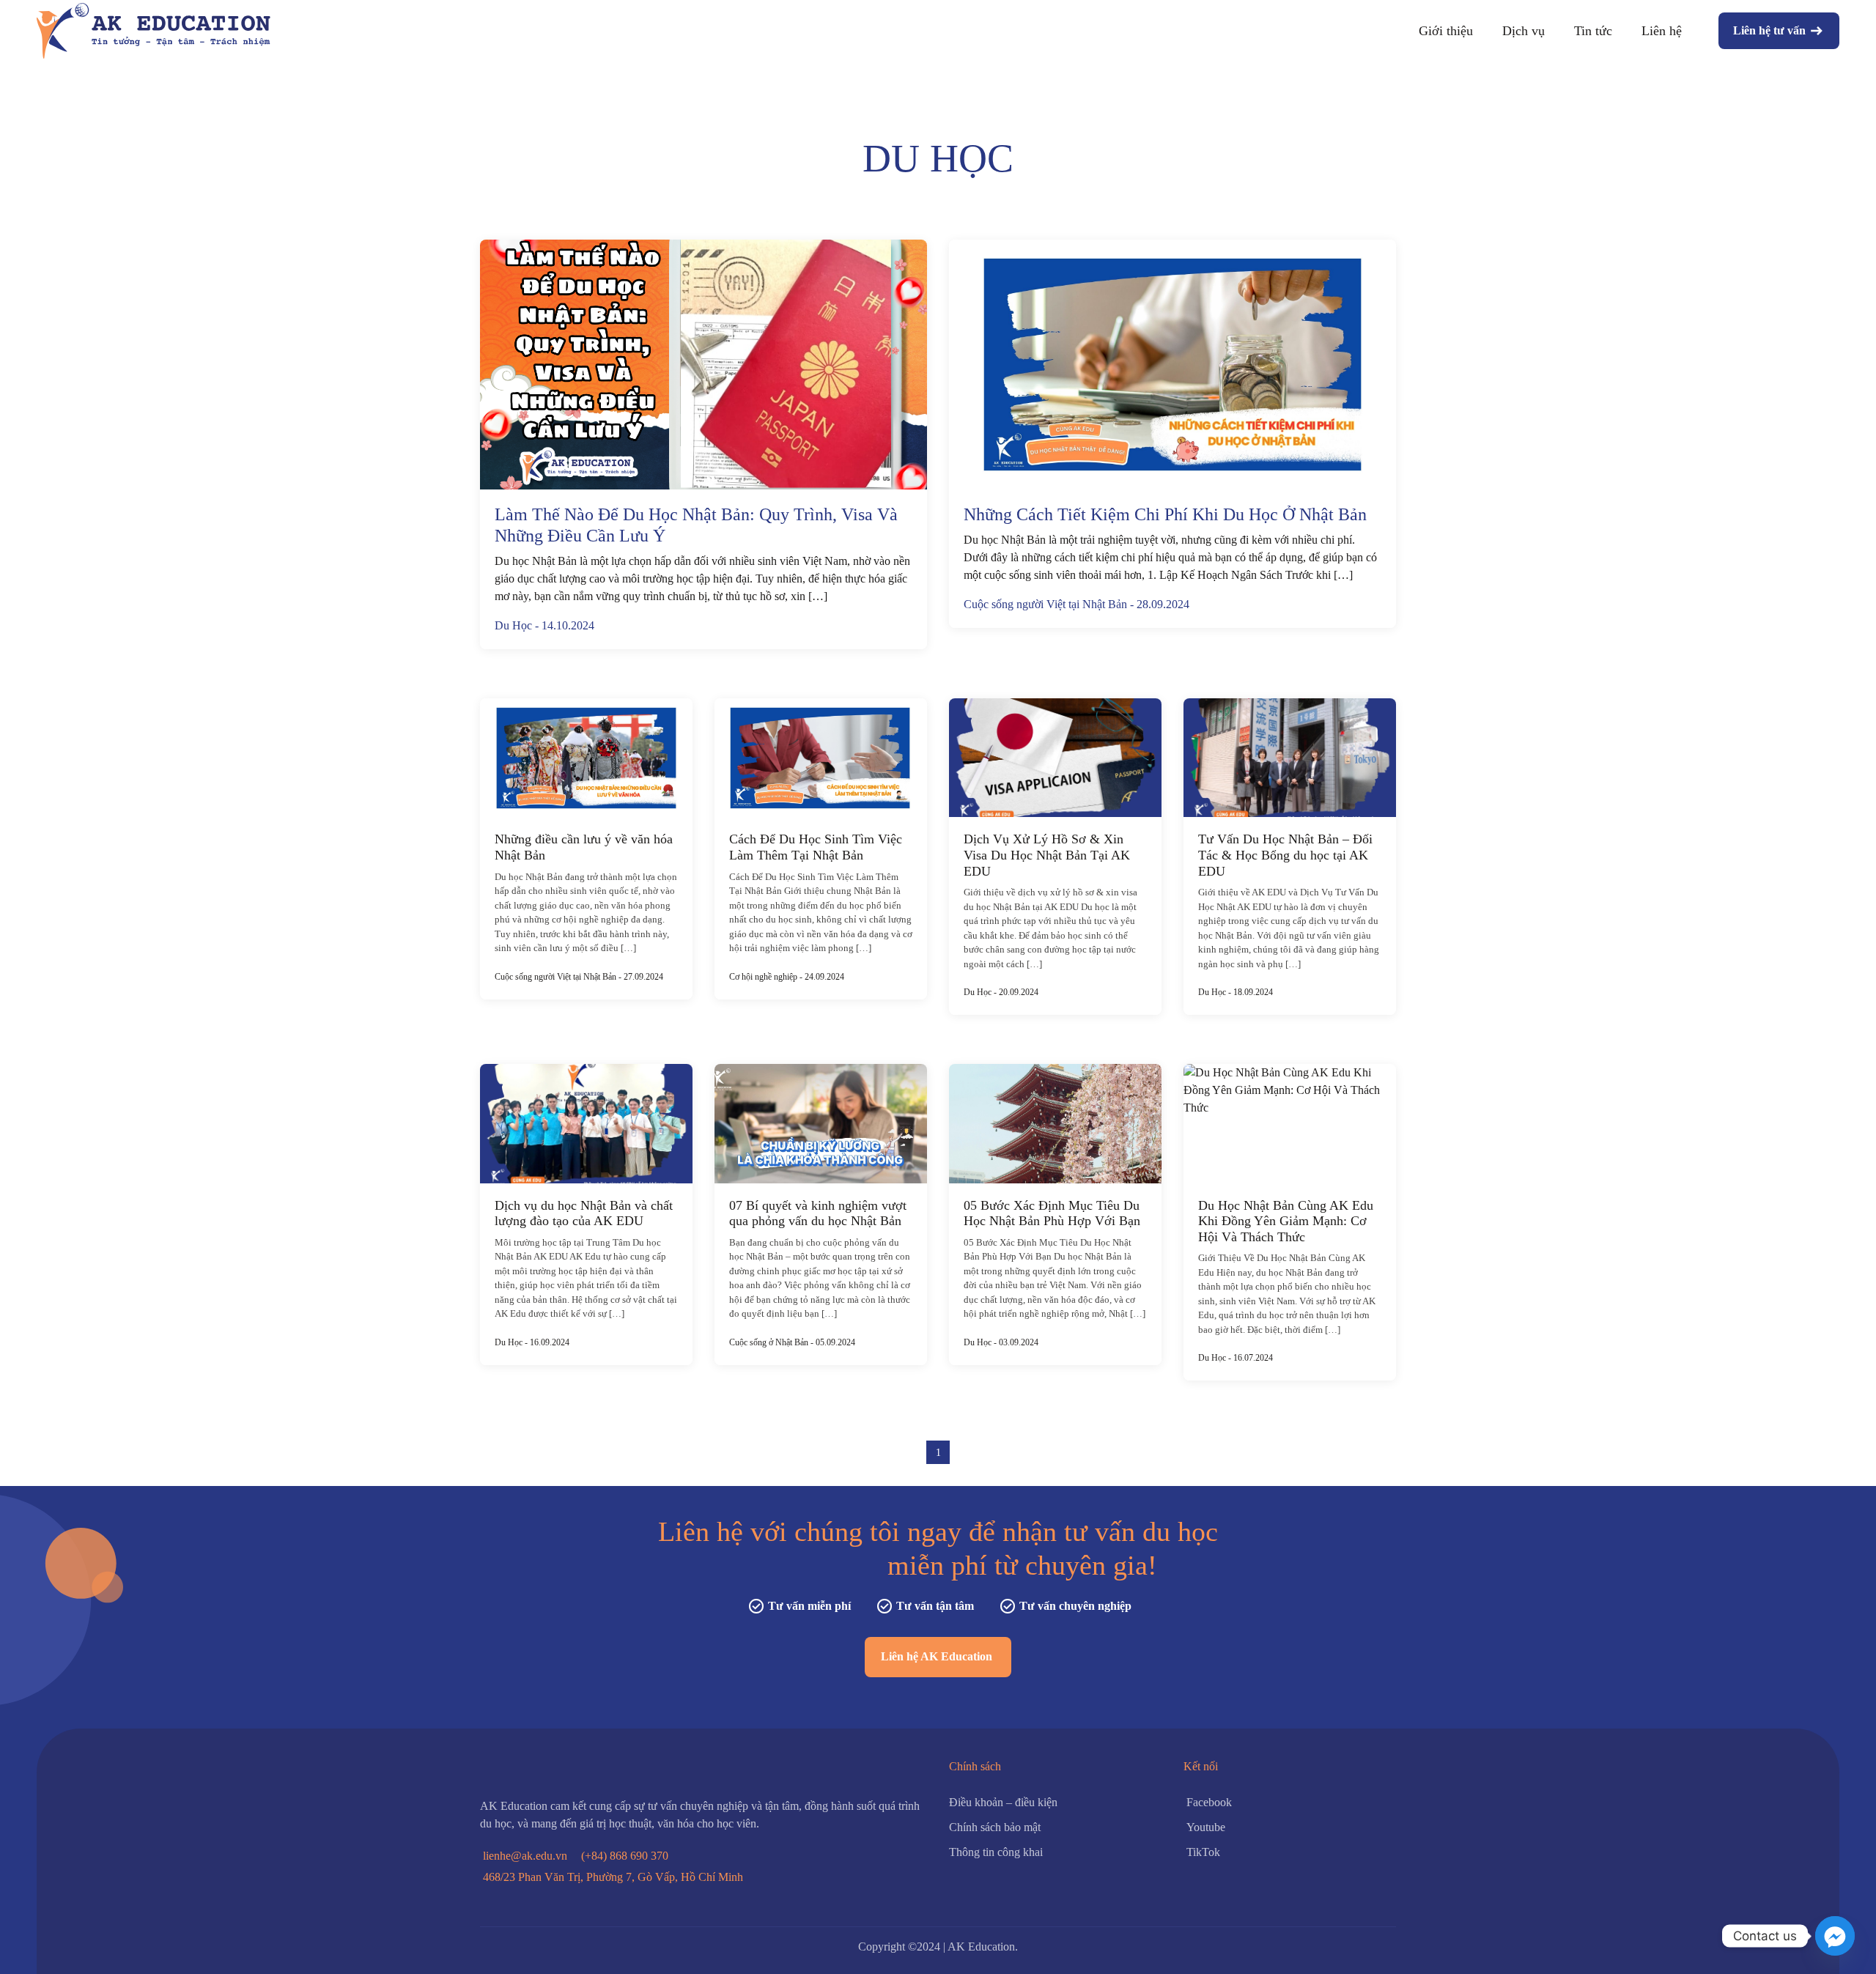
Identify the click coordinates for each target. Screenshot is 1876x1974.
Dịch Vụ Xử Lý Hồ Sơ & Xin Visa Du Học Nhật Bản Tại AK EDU (1047, 855)
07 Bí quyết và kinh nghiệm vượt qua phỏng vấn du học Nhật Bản (818, 1213)
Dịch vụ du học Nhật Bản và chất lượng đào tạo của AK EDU (584, 1213)
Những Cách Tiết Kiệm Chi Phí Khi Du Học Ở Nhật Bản (1165, 514)
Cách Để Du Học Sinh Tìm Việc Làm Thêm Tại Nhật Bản (816, 847)
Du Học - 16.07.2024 (1236, 1358)
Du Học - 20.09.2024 (1001, 992)
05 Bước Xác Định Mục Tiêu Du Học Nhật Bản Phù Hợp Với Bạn (1052, 1213)
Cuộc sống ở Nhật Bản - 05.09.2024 (792, 1342)
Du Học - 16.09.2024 (532, 1342)
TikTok (1203, 1852)
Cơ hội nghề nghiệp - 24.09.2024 (787, 977)
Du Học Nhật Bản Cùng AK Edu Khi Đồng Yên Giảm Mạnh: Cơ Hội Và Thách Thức (1286, 1221)
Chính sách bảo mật (995, 1827)
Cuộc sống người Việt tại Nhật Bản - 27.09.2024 (579, 977)
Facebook (1209, 1802)
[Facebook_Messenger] (1835, 1936)
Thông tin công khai (996, 1852)
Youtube (1206, 1827)
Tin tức (1593, 31)
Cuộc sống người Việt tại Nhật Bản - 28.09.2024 (1077, 604)
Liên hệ (1662, 31)
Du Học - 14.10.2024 (544, 625)
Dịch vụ (1524, 31)
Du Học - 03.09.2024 (1001, 1342)
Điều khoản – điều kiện (1003, 1802)
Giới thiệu (1446, 31)
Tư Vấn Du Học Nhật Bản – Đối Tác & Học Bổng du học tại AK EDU (1285, 855)
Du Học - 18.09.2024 (1236, 992)
